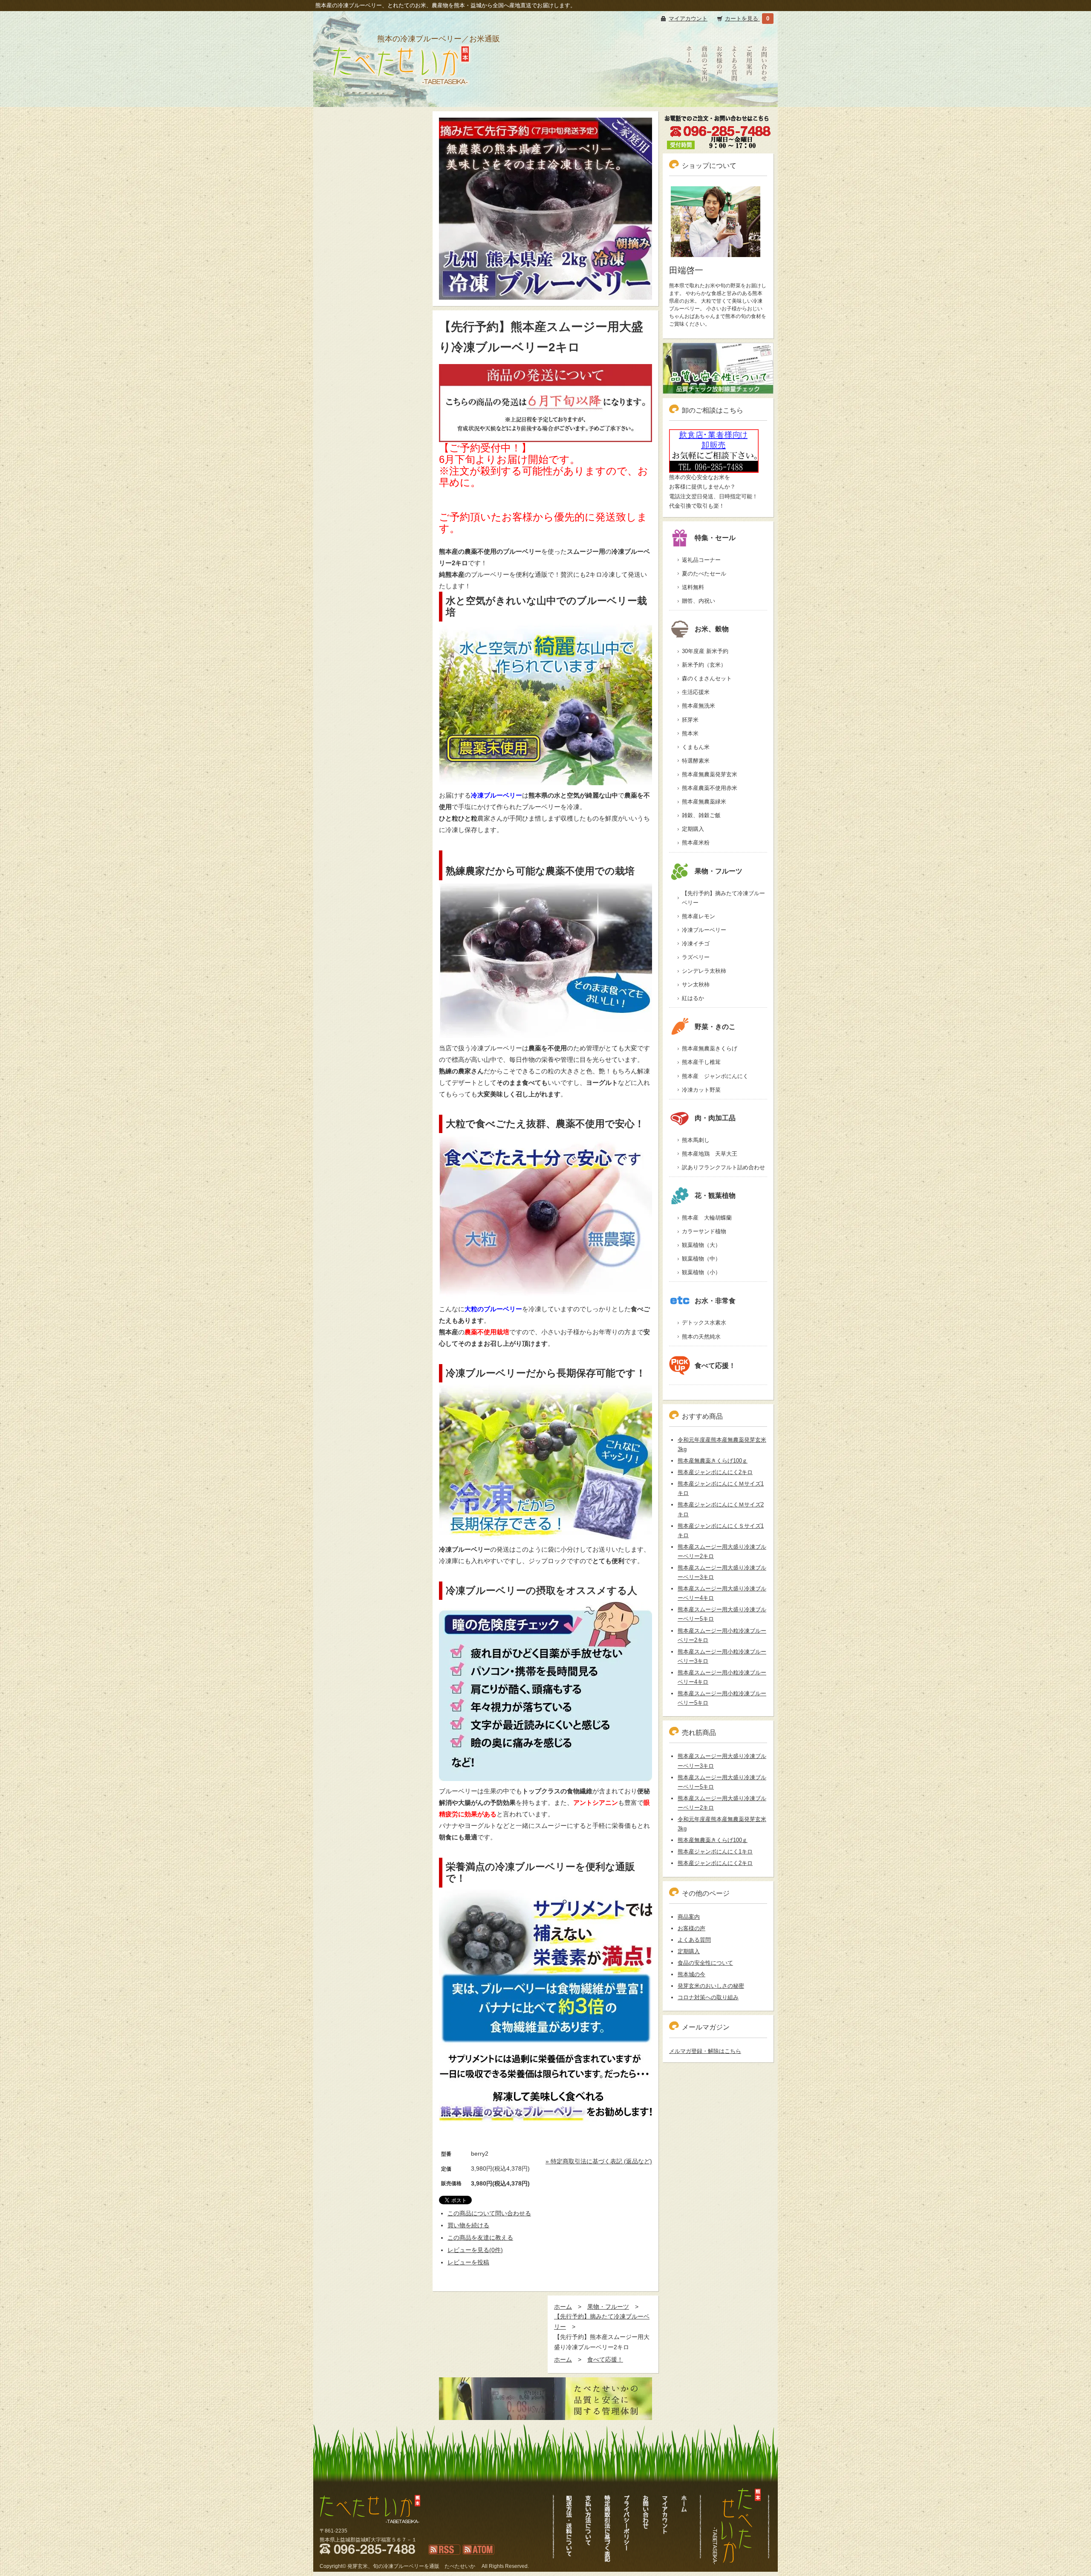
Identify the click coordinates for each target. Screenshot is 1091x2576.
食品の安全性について (705, 1963)
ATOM (470, 2559)
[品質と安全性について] (718, 368)
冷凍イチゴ (696, 944)
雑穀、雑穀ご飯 (701, 815)
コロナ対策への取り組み (708, 1997)
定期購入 (693, 829)
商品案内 (689, 1917)
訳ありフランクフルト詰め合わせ (723, 1167)
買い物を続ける (468, 2225)
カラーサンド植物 (704, 1231)
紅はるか (693, 998)
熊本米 (690, 733)
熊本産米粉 (696, 843)
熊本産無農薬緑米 (704, 802)
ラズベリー (696, 957)
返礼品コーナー (701, 560)
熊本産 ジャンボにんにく (715, 1076)
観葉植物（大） (701, 1245)
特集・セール (715, 538)
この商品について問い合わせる (489, 2213)
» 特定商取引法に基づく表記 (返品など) (599, 2161)
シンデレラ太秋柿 (704, 971)
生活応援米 (696, 692)
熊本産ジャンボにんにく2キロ (715, 1472)
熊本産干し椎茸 (701, 1062)
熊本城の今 (691, 1974)
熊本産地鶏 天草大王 (710, 1154)
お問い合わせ (764, 98)
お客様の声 (719, 98)
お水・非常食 (715, 1301)
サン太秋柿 (696, 984)
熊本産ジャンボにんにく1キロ (715, 1852)
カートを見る (742, 19)
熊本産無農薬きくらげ (710, 1048)
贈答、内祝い (698, 601)
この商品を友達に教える (480, 2238)
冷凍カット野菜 (701, 1090)
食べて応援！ (605, 2359)
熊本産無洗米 (698, 706)
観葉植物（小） (701, 1272)
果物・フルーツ (608, 2307)
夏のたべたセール (704, 574)
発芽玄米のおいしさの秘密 (711, 1986)
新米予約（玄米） (704, 665)
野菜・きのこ (715, 1027)
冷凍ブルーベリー (704, 930)
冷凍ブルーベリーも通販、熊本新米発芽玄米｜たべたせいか (400, 96)
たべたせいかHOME (690, 103)
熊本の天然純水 (701, 1337)
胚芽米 (690, 720)
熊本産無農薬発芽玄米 (710, 774)
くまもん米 (696, 747)
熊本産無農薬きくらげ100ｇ (713, 1461)
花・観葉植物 (715, 1195)
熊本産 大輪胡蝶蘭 (707, 1218)
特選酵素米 (696, 761)
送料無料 (693, 587)
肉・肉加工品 (715, 1118)
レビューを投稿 (468, 2262)
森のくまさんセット (707, 678)
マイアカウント (688, 19)
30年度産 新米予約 (705, 651)
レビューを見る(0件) (475, 2250)
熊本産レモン (698, 916)
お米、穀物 (712, 629)
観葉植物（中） (701, 1259)
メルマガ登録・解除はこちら (705, 2051)
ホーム (563, 2307)
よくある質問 (734, 98)
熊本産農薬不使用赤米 (710, 788)
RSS (434, 2559)
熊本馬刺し (696, 1140)
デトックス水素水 (704, 1323)
